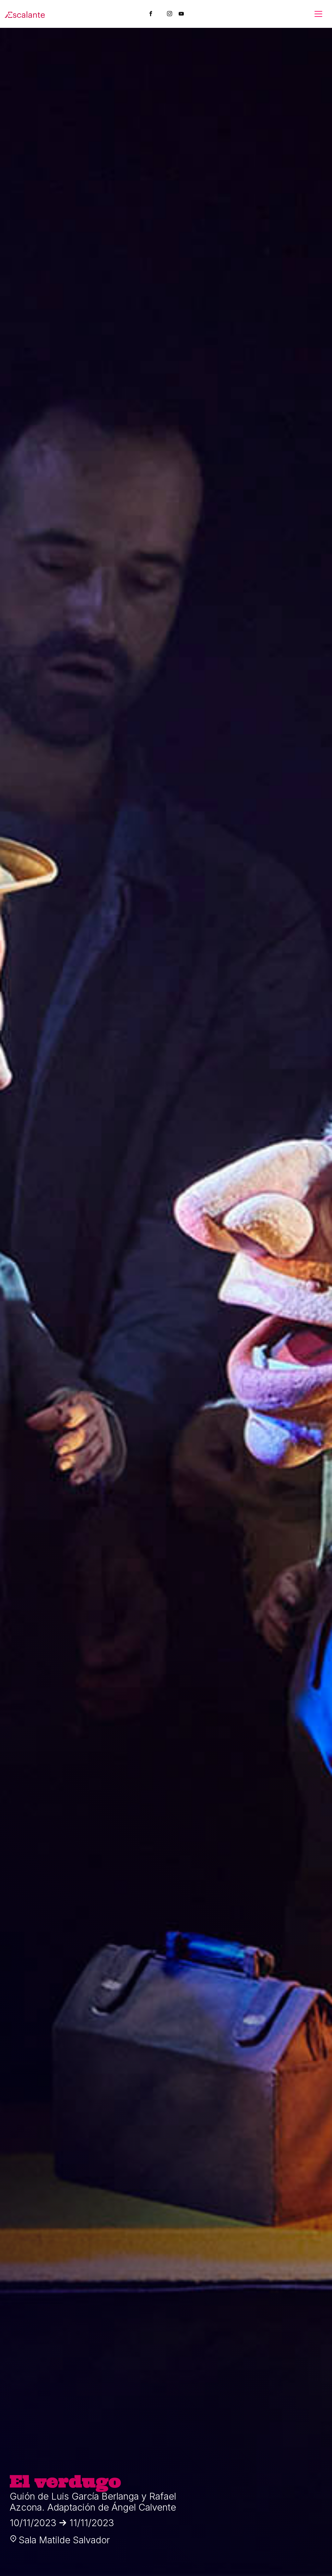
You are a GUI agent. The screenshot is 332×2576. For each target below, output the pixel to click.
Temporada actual (81, 46)
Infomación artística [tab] (98, 237)
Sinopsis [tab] (53, 237)
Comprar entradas (252, 138)
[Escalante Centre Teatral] (25, 14)
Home (45, 46)
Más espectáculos (165, 838)
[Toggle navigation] (318, 14)
